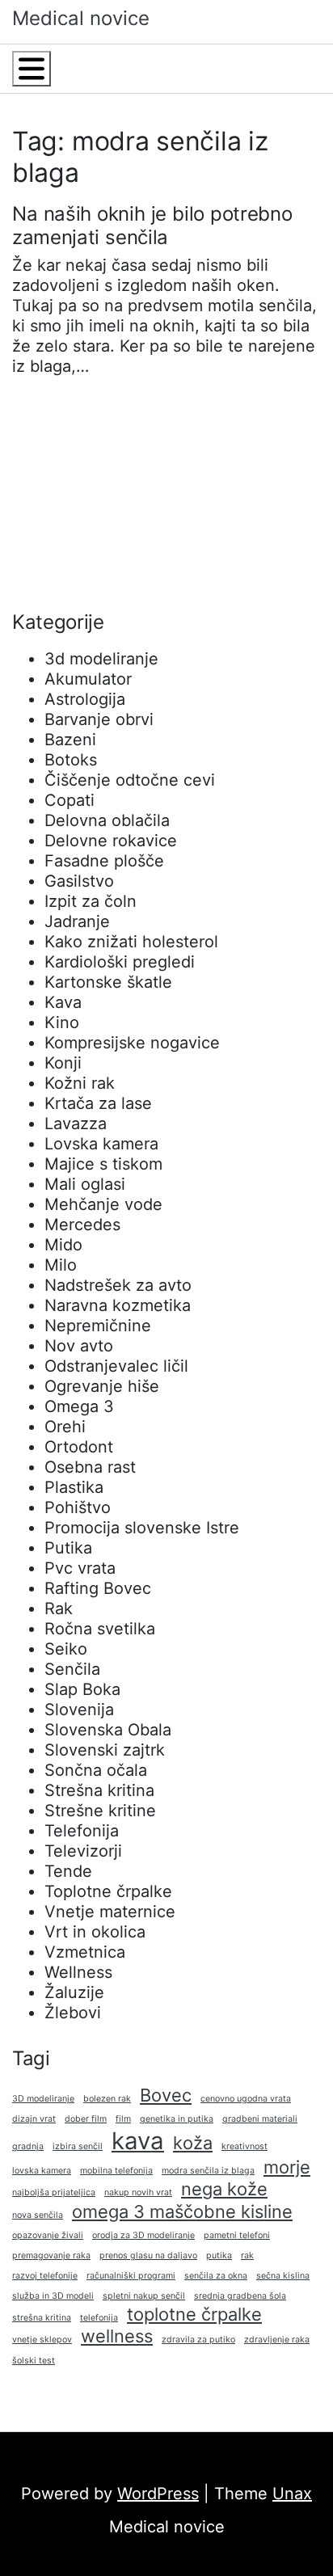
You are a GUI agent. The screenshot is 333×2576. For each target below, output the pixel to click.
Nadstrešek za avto (118, 1285)
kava (138, 2141)
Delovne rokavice (111, 841)
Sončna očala (96, 1770)
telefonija (99, 2318)
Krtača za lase (98, 1103)
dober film (86, 2119)
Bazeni (70, 740)
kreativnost (244, 2146)
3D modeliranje (43, 2099)
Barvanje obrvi (99, 719)
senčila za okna (216, 2276)
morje (287, 2167)
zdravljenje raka (277, 2340)
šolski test (34, 2361)
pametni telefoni (237, 2235)
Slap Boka (82, 1689)
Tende (68, 1871)
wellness (117, 2336)
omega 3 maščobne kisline (182, 2211)
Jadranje (77, 921)
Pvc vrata (80, 1568)
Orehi (65, 1427)
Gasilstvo (79, 881)
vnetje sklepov (42, 2340)
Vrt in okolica (95, 1932)
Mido (63, 1245)
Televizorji (83, 1851)
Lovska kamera (101, 1144)
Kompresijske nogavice (132, 1043)
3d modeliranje (101, 659)
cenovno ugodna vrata (246, 2099)
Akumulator (88, 679)
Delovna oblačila (107, 820)
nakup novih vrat (138, 2192)
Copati (70, 800)
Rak (59, 1608)
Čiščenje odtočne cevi (130, 780)
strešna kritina (42, 2318)
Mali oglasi (85, 1184)
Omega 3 (79, 1406)
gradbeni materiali (260, 2119)
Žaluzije (74, 1992)
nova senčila (38, 2215)
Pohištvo (78, 1507)
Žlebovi (73, 2013)
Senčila (72, 1669)
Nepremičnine (98, 1326)
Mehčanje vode (103, 1204)
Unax (292, 2494)
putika (219, 2256)
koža (193, 2143)
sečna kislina (283, 2276)
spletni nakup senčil (144, 2296)
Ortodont (79, 1447)
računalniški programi (131, 2276)
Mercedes (82, 1225)
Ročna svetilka (100, 1629)
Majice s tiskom (103, 1164)
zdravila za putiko (198, 2340)
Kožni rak (80, 1083)
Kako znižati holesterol (131, 942)
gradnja (28, 2146)
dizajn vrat (34, 2119)
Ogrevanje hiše (102, 1386)
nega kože (224, 2189)
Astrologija (85, 699)
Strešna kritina (99, 1790)
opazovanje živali (48, 2235)
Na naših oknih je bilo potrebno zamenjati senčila (152, 226)
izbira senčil (78, 2146)
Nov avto (79, 1346)
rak (247, 2256)
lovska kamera (42, 2171)
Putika (68, 1548)
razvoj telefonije (45, 2276)
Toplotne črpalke (108, 1891)
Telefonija (82, 1831)
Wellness (78, 1972)
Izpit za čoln (91, 901)
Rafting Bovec (98, 1588)
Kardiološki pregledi (120, 962)
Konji (63, 1063)
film (123, 2119)
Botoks (71, 760)
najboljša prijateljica (54, 2192)
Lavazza (76, 1124)
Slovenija (79, 1710)
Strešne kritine (100, 1811)
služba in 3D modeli (53, 2296)
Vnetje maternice (110, 1912)
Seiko (66, 1649)
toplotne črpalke (194, 2314)
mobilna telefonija (116, 2171)
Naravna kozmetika (118, 1305)
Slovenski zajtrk (105, 1750)
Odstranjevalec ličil (116, 1366)
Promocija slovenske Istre (142, 1528)
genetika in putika (177, 2119)
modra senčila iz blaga (208, 2171)
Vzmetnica (85, 1952)
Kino (62, 1022)
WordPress (158, 2494)
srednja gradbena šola (240, 2296)
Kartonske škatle (108, 982)
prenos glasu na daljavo (148, 2256)
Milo (61, 1265)
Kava (63, 1002)
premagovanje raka (51, 2256)
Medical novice (81, 18)
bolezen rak (107, 2099)
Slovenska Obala (108, 1730)
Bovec (166, 2095)
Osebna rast (90, 1467)
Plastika (74, 1487)
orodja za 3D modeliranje (143, 2235)
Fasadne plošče (104, 861)
